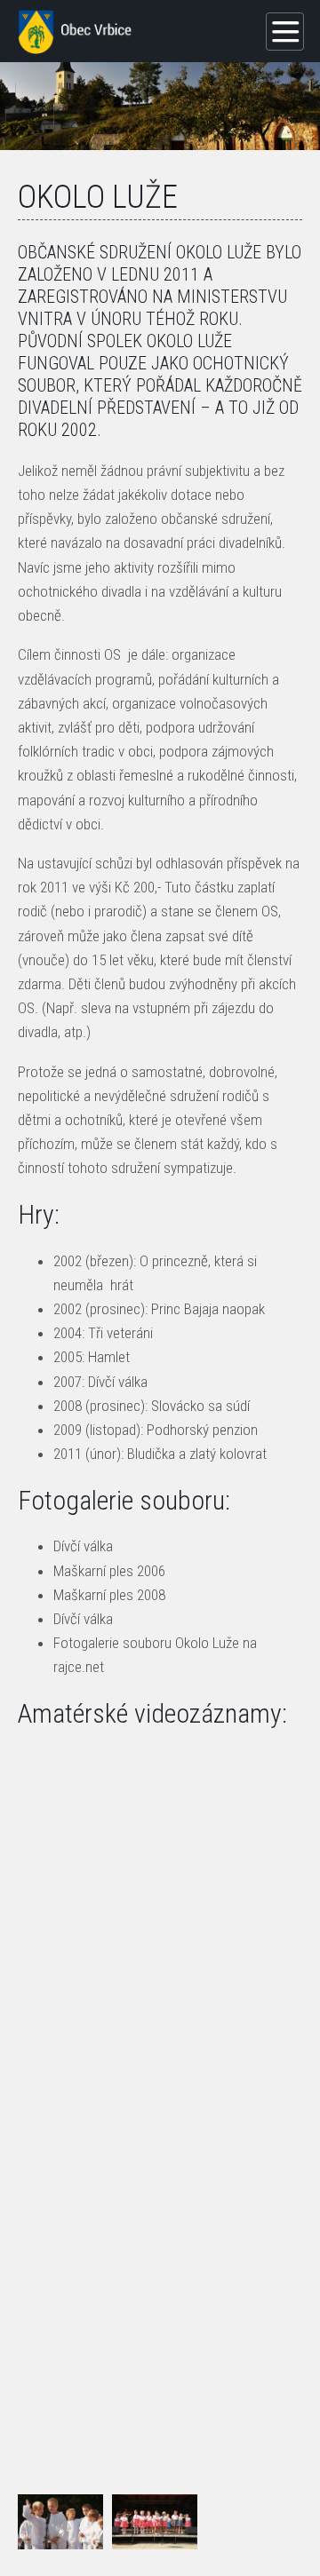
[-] (60, 2522)
